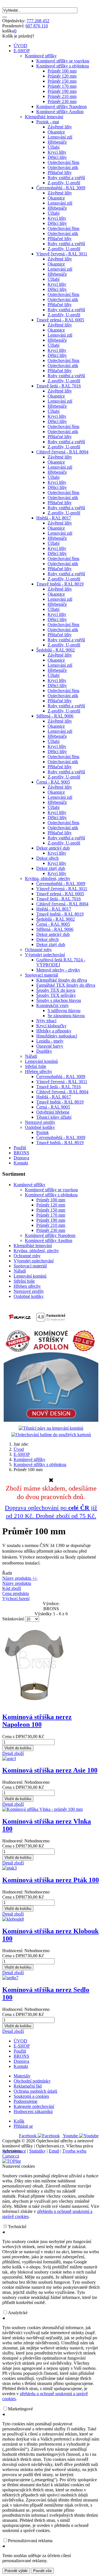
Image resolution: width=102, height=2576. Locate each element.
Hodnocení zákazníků (33, 2111)
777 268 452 (38, 21)
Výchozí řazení (16, 1599)
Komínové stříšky (29, 1185)
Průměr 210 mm (51, 1225)
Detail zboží (13, 1753)
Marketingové (20, 2409)
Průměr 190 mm (51, 1220)
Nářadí (20, 1271)
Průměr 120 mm (51, 1205)
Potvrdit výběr (16, 2571)
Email (54, 2151)
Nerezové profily (29, 1291)
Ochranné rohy (27, 1256)
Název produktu (17, 1583)
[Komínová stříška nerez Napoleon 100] (34, 1705)
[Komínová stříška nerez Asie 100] (9, 1758)
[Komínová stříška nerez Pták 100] (9, 1868)
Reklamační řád (28, 2086)
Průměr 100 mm (51, 1200)
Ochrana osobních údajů (35, 2091)
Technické (17, 2227)
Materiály (22, 2076)
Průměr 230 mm (51, 1230)
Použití (20, 1148)
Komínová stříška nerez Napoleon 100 (37, 1721)
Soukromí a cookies (31, 2096)
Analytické (18, 2313)
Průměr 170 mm (51, 1215)
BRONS (21, 1153)
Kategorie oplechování (34, 2106)
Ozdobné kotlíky (29, 1296)
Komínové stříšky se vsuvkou (51, 1190)
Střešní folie (24, 1281)
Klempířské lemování (33, 1246)
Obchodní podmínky (32, 2081)
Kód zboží (12, 1588)
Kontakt (21, 1163)
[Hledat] (5, 17)
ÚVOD (20, 46)
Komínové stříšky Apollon (49, 1240)
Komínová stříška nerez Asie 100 (50, 1770)
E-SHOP (22, 51)
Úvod (19, 1449)
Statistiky (37, 2151)
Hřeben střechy (27, 1286)
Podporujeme (25, 2101)
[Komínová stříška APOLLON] (51, 1420)
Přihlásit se (23, 2126)
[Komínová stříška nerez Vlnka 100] (42, 1809)
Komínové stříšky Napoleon (50, 1235)
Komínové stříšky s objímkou (51, 1195)
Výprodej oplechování (34, 1261)
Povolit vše (42, 2571)
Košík (19, 2121)
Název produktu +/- (20, 1578)
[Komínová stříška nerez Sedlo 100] (10, 1978)
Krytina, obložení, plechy (36, 1251)
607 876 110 (37, 26)
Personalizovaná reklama (30, 2541)
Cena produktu (16, 1593)
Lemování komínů (30, 1276)
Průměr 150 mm (51, 1210)
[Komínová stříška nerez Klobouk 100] (13, 1919)
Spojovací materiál (30, 1266)
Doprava (21, 1158)
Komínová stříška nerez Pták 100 (51, 1880)
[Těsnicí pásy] (51, 1428)
